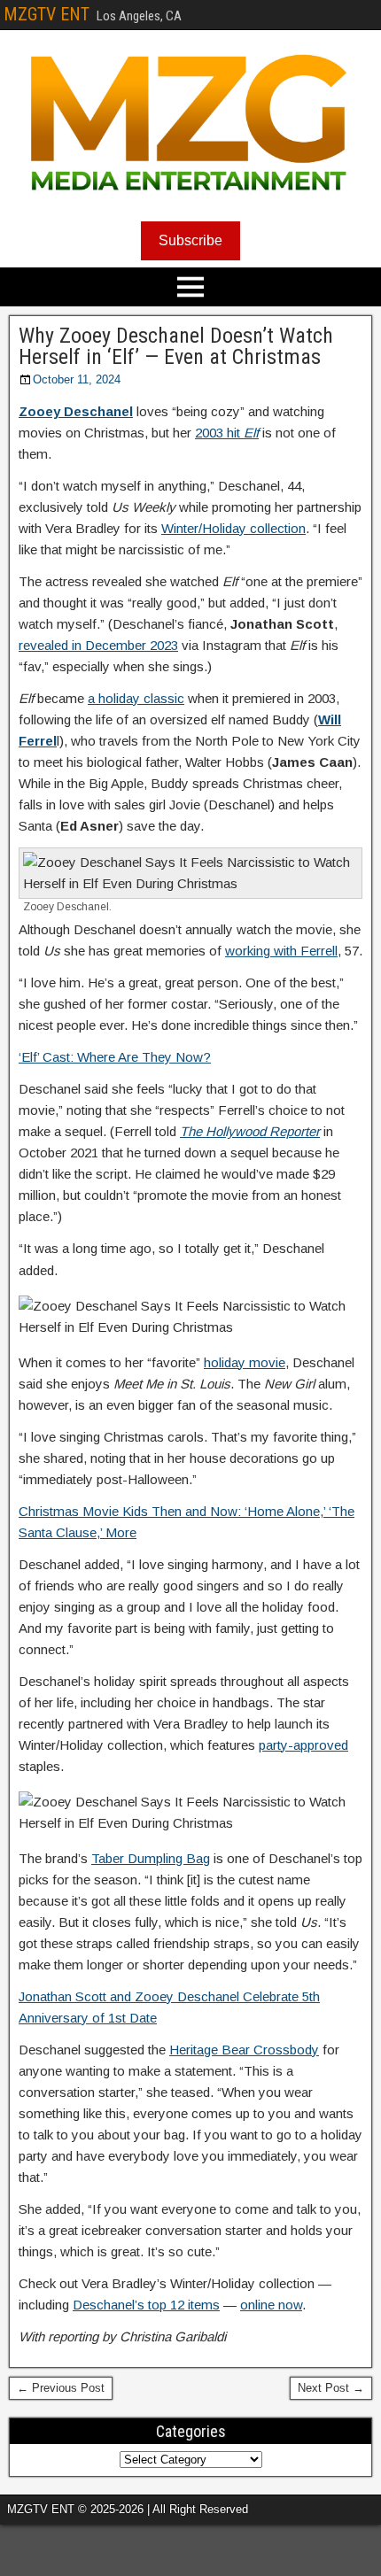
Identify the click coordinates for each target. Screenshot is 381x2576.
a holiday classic (136, 698)
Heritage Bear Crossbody (244, 2050)
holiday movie (245, 1362)
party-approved (303, 1745)
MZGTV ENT (47, 14)
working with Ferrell (281, 951)
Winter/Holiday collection (233, 528)
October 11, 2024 (77, 379)
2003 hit (227, 433)
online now (271, 2305)
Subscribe (190, 240)
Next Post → (331, 2388)
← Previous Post (61, 2388)
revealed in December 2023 (98, 645)
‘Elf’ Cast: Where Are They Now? (115, 1057)
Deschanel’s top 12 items (146, 2305)
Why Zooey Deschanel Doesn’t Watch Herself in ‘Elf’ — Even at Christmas (176, 346)
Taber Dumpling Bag (151, 1858)
